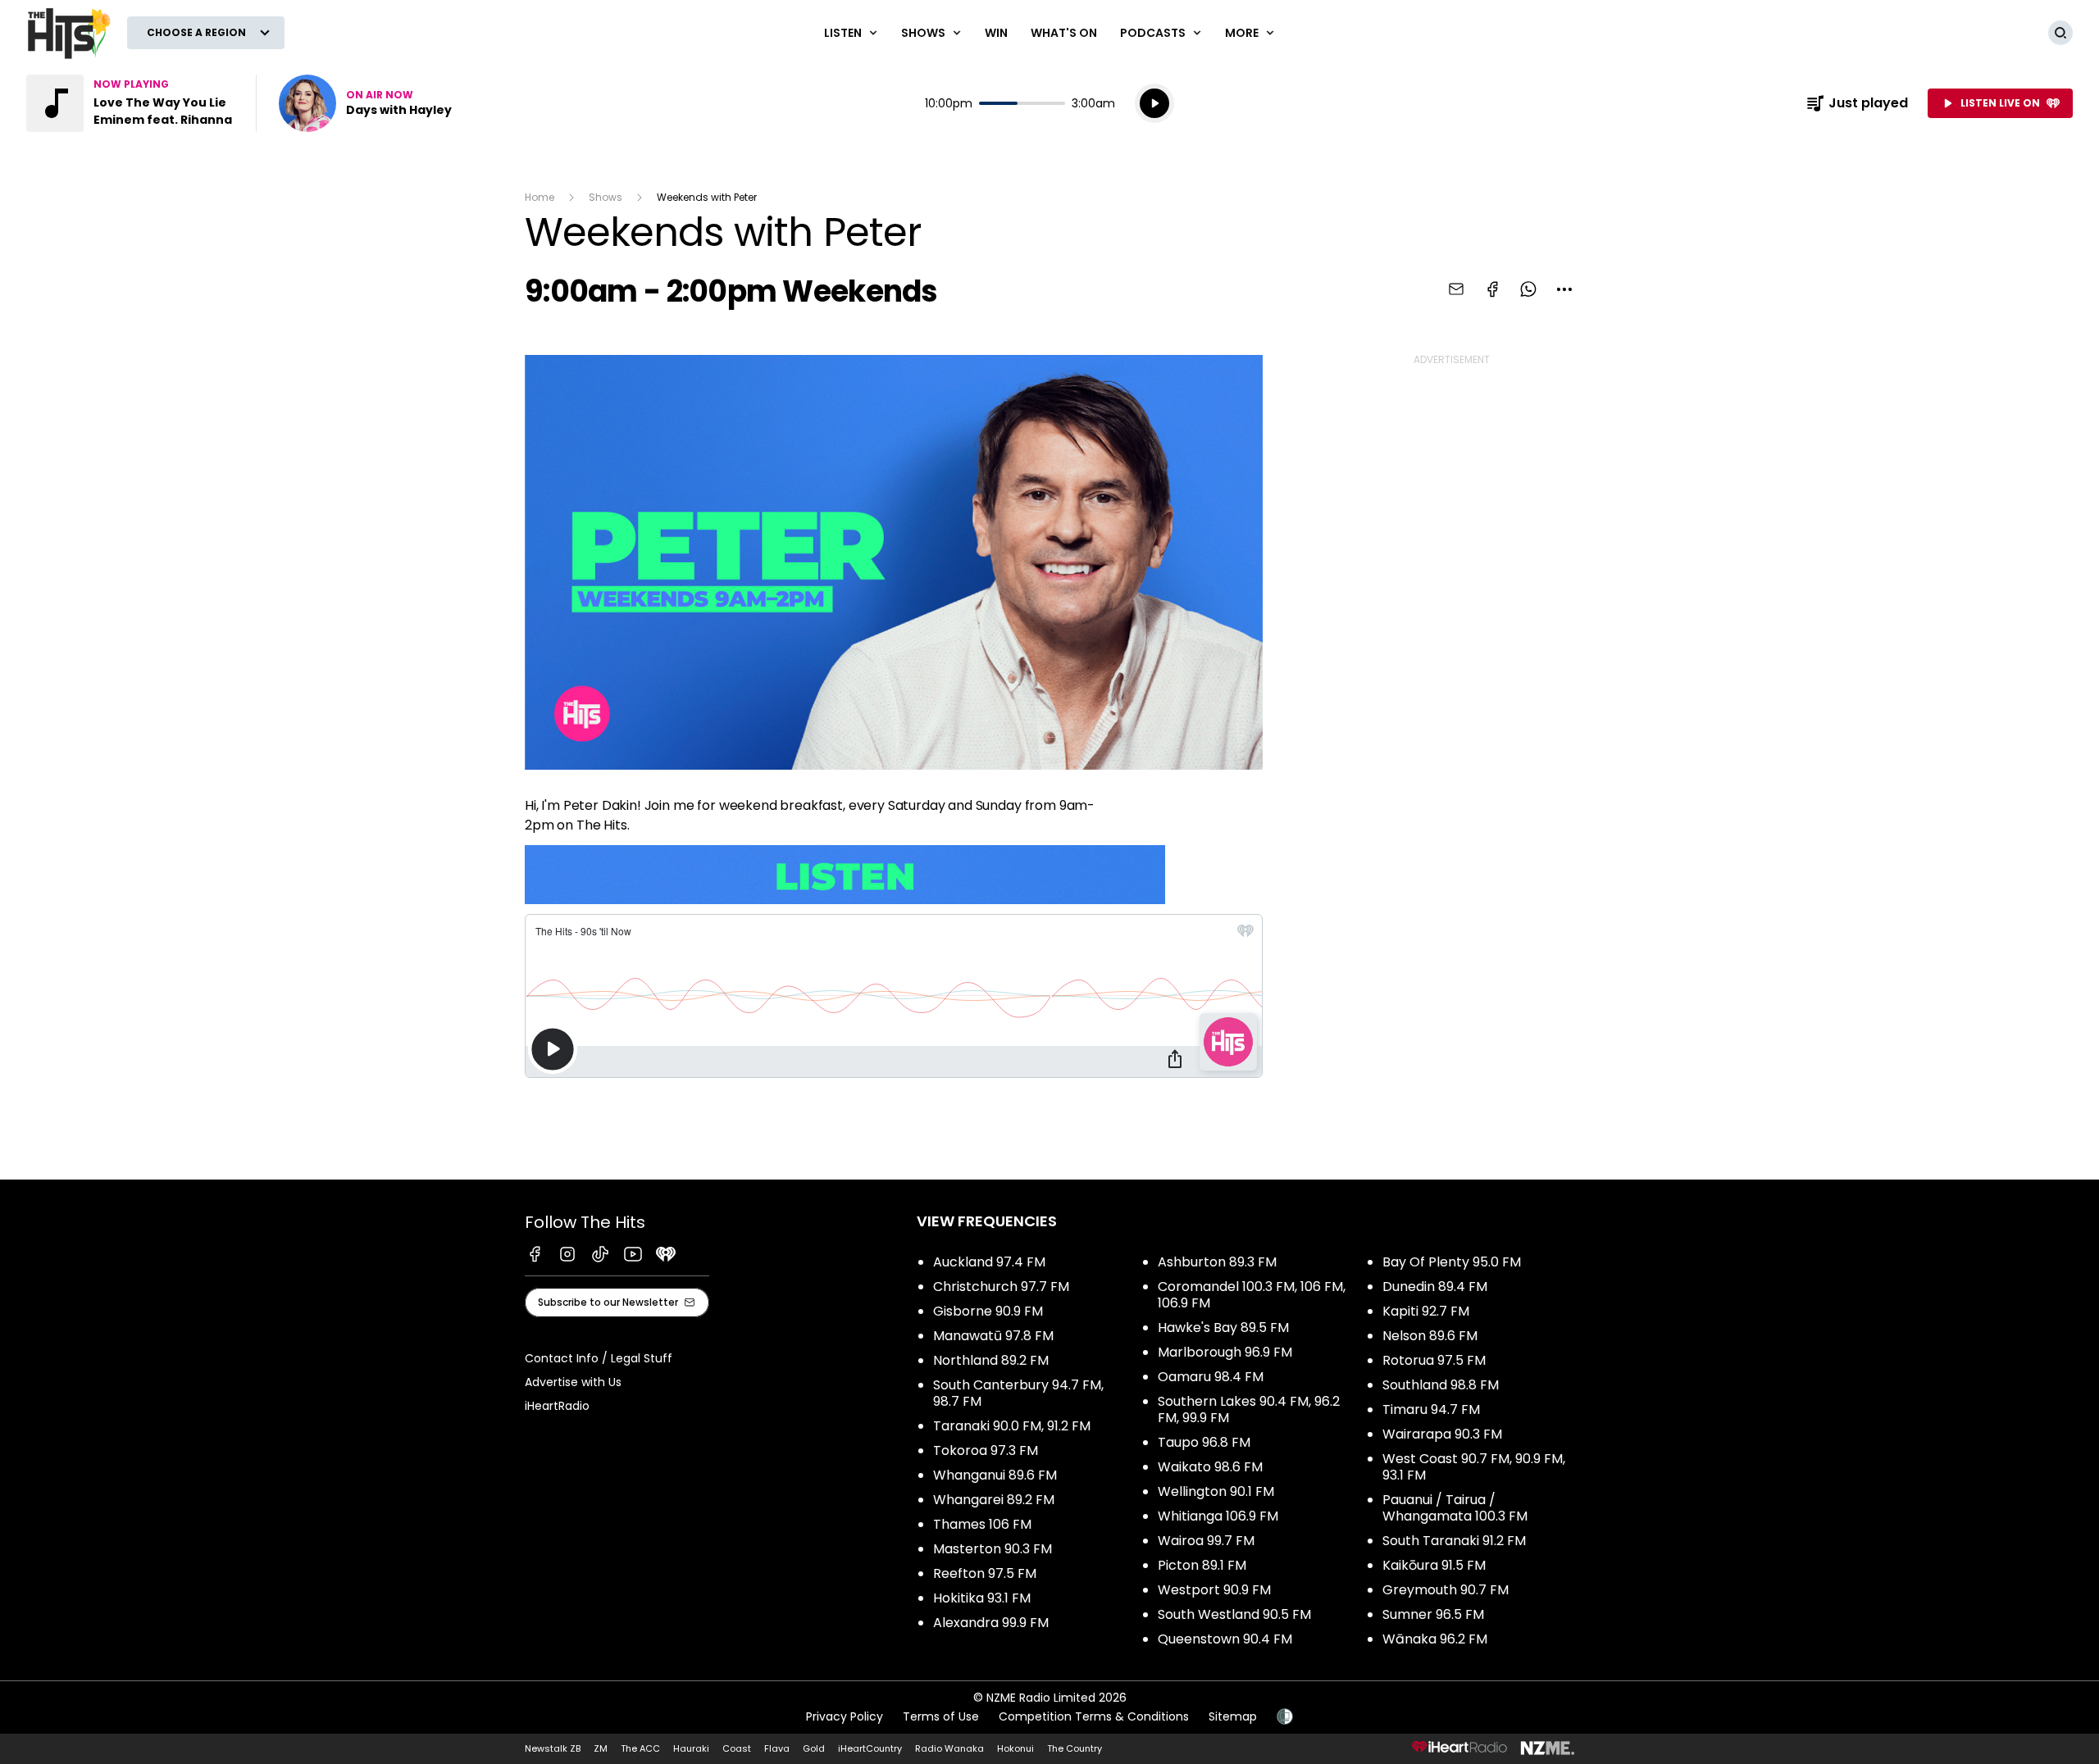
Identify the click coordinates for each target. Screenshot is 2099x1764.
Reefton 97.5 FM (985, 1573)
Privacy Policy (845, 1716)
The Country (1075, 1748)
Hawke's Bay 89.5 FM (1223, 1328)
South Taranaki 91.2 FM (1454, 1541)
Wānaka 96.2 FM (1435, 1639)
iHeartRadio (557, 1406)
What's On (1064, 33)
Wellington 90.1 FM (1216, 1491)
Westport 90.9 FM (1214, 1590)
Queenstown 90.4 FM (1225, 1639)
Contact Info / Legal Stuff (599, 1358)
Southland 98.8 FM (1441, 1385)
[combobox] (1564, 289)
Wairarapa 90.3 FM (1442, 1434)
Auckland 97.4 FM (989, 1262)
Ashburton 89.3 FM (1217, 1262)
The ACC (640, 1748)
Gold (814, 1748)
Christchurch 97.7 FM (1001, 1287)
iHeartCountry (870, 1748)
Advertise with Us (573, 1382)
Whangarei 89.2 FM (994, 1500)
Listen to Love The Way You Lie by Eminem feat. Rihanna (131, 103)
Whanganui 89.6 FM (995, 1475)
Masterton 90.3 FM (993, 1549)
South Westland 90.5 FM (1234, 1614)
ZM (601, 1748)
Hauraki (691, 1748)
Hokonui (1015, 1748)
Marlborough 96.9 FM (1225, 1352)
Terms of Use (941, 1716)
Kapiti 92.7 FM (1426, 1311)
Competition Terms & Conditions (1094, 1716)
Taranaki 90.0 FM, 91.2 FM (1012, 1426)
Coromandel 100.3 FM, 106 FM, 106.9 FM (1252, 1295)
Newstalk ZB (553, 1748)
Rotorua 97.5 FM (1434, 1360)
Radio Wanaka (949, 1748)
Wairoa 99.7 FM (1206, 1541)
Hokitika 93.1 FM (982, 1598)
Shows (606, 197)
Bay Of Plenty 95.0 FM (1452, 1262)
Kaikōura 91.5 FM (1434, 1565)
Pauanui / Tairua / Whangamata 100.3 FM (1455, 1508)
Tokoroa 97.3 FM (986, 1450)
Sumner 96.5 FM (1433, 1614)
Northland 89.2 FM (991, 1360)
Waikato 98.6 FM (1210, 1467)
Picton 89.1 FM (1202, 1565)
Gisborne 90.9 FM (988, 1311)
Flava (777, 1748)
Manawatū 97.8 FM (993, 1336)
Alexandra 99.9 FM (991, 1623)
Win (996, 33)
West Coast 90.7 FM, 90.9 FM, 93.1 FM (1474, 1467)
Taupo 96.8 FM (1204, 1442)
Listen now (365, 103)
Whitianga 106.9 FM (1218, 1516)
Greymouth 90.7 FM (1446, 1590)
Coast (737, 1748)
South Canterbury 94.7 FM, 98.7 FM (1018, 1393)
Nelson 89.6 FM (1430, 1336)
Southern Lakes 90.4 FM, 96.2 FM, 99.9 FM (1249, 1409)
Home (540, 197)
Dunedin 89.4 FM (1435, 1287)
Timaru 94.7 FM (1431, 1409)
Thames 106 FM (982, 1524)
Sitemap (1233, 1716)
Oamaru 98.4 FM (1211, 1377)
